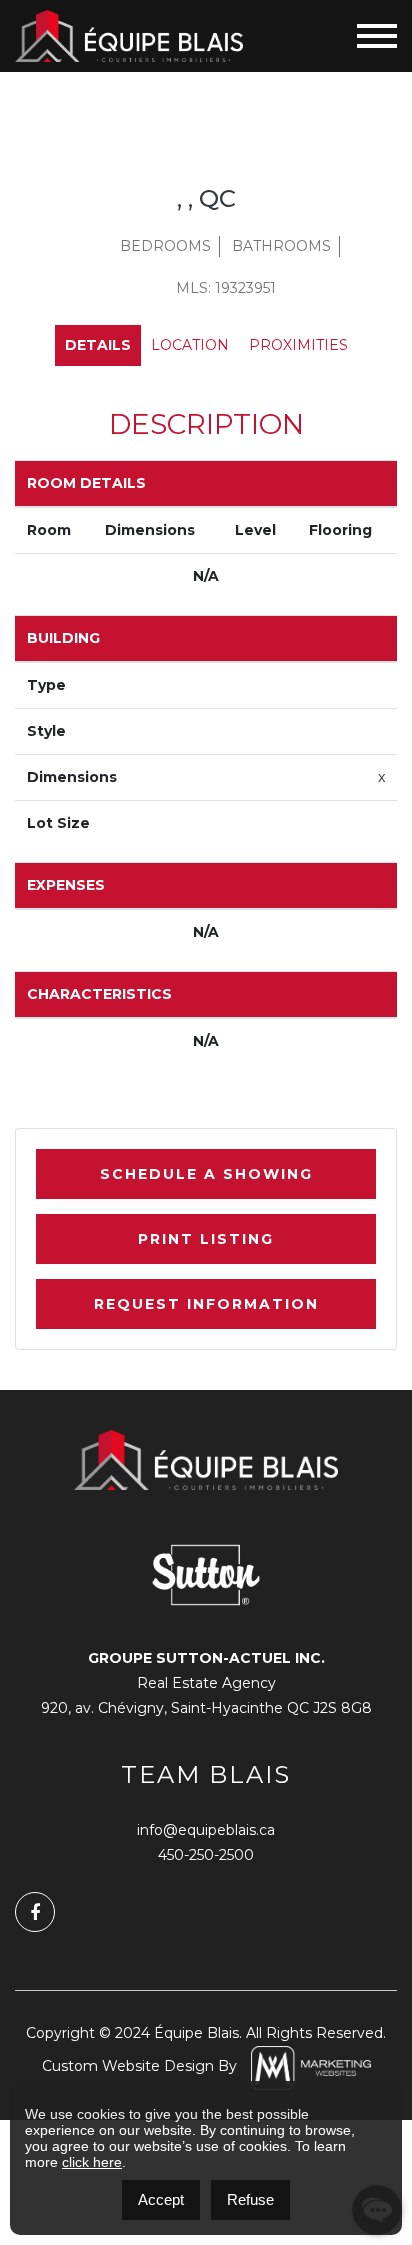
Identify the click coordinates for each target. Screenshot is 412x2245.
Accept (161, 2199)
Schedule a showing (206, 1174)
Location (190, 345)
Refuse (250, 2199)
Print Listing (206, 1239)
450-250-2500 (206, 1855)
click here (92, 2162)
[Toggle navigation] (377, 36)
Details (98, 345)
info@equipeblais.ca (206, 1830)
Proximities (298, 345)
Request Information (206, 1304)
